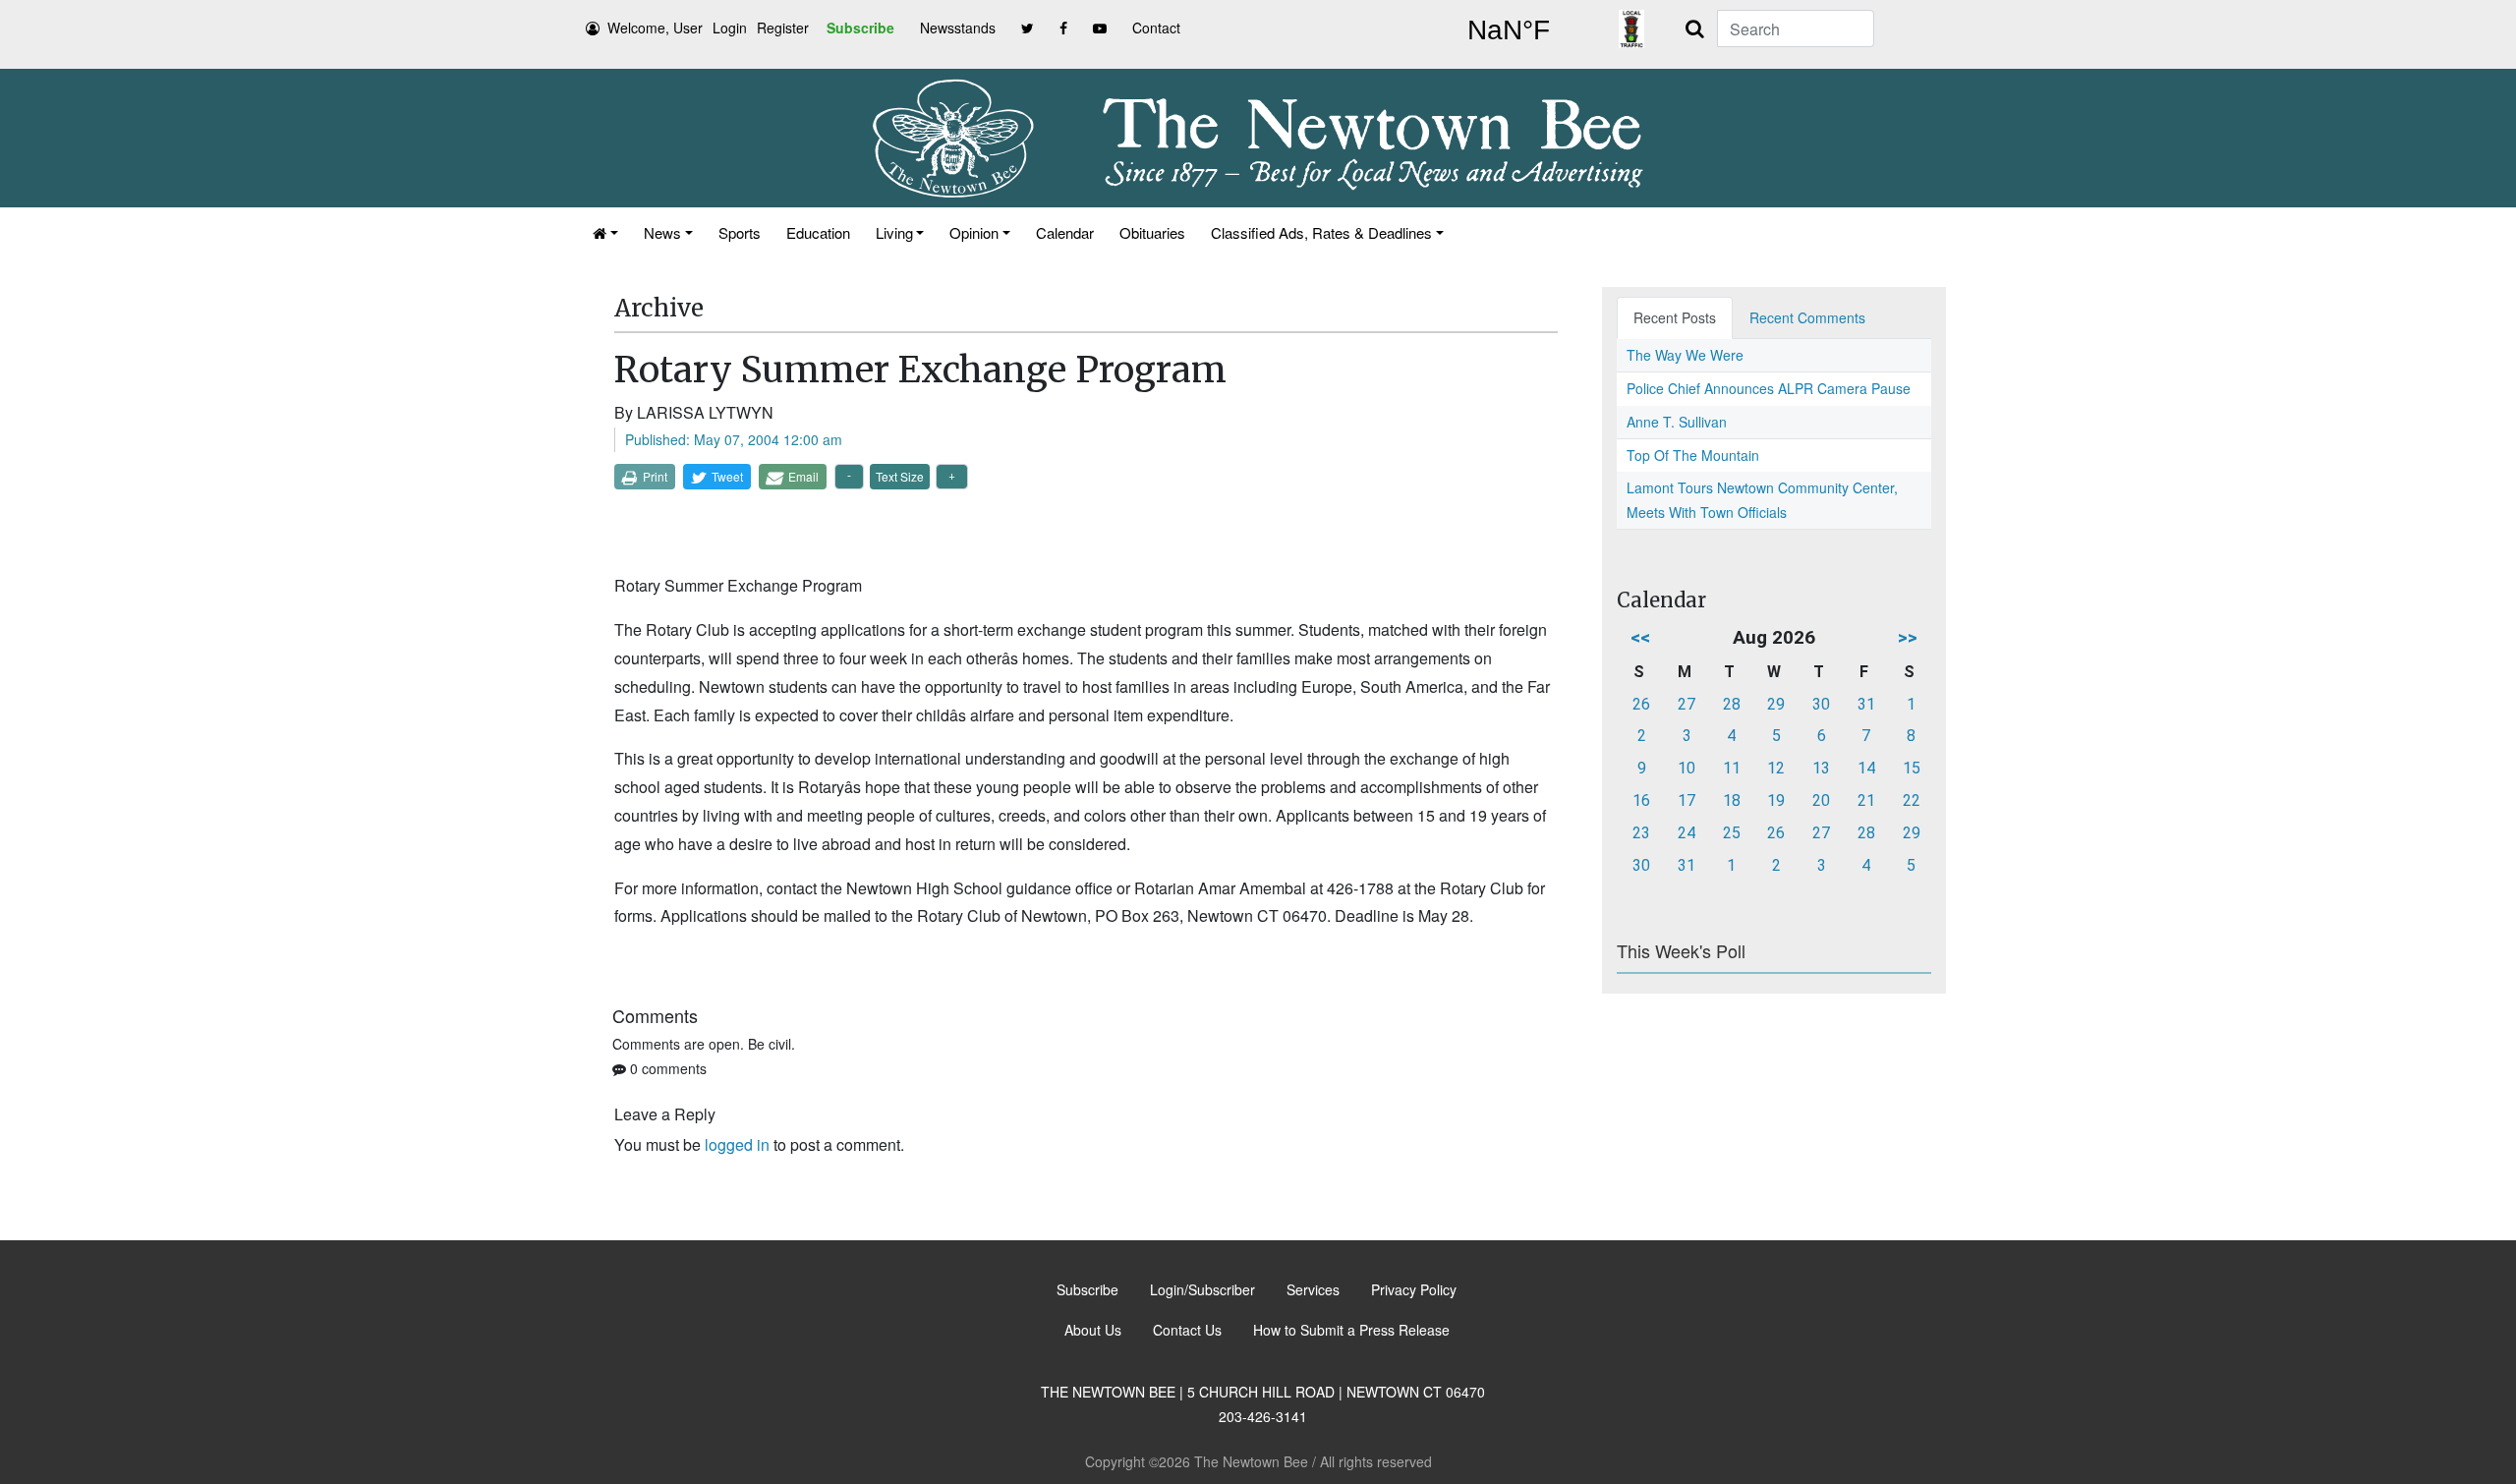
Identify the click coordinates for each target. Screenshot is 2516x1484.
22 (1912, 800)
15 (1912, 768)
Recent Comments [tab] (1807, 317)
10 (1687, 768)
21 (1866, 800)
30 (1821, 704)
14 (1866, 768)
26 (1641, 704)
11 (1732, 768)
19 (1776, 800)
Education (818, 232)
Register (783, 28)
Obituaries (1152, 232)
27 (1687, 704)
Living (894, 232)
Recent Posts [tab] (1675, 317)
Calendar (1065, 232)
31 (1866, 704)
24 (1687, 833)
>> (1908, 637)
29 (1776, 704)
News (662, 232)
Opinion (974, 232)
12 (1776, 768)
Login (730, 28)
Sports (740, 232)
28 (1732, 704)
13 (1821, 768)
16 (1641, 800)
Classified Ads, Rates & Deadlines (1321, 232)
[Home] (605, 232)
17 (1687, 800)
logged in (737, 1144)
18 (1732, 800)
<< (1640, 637)
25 (1732, 833)
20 (1821, 800)
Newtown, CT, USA (1509, 30)
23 (1641, 833)
